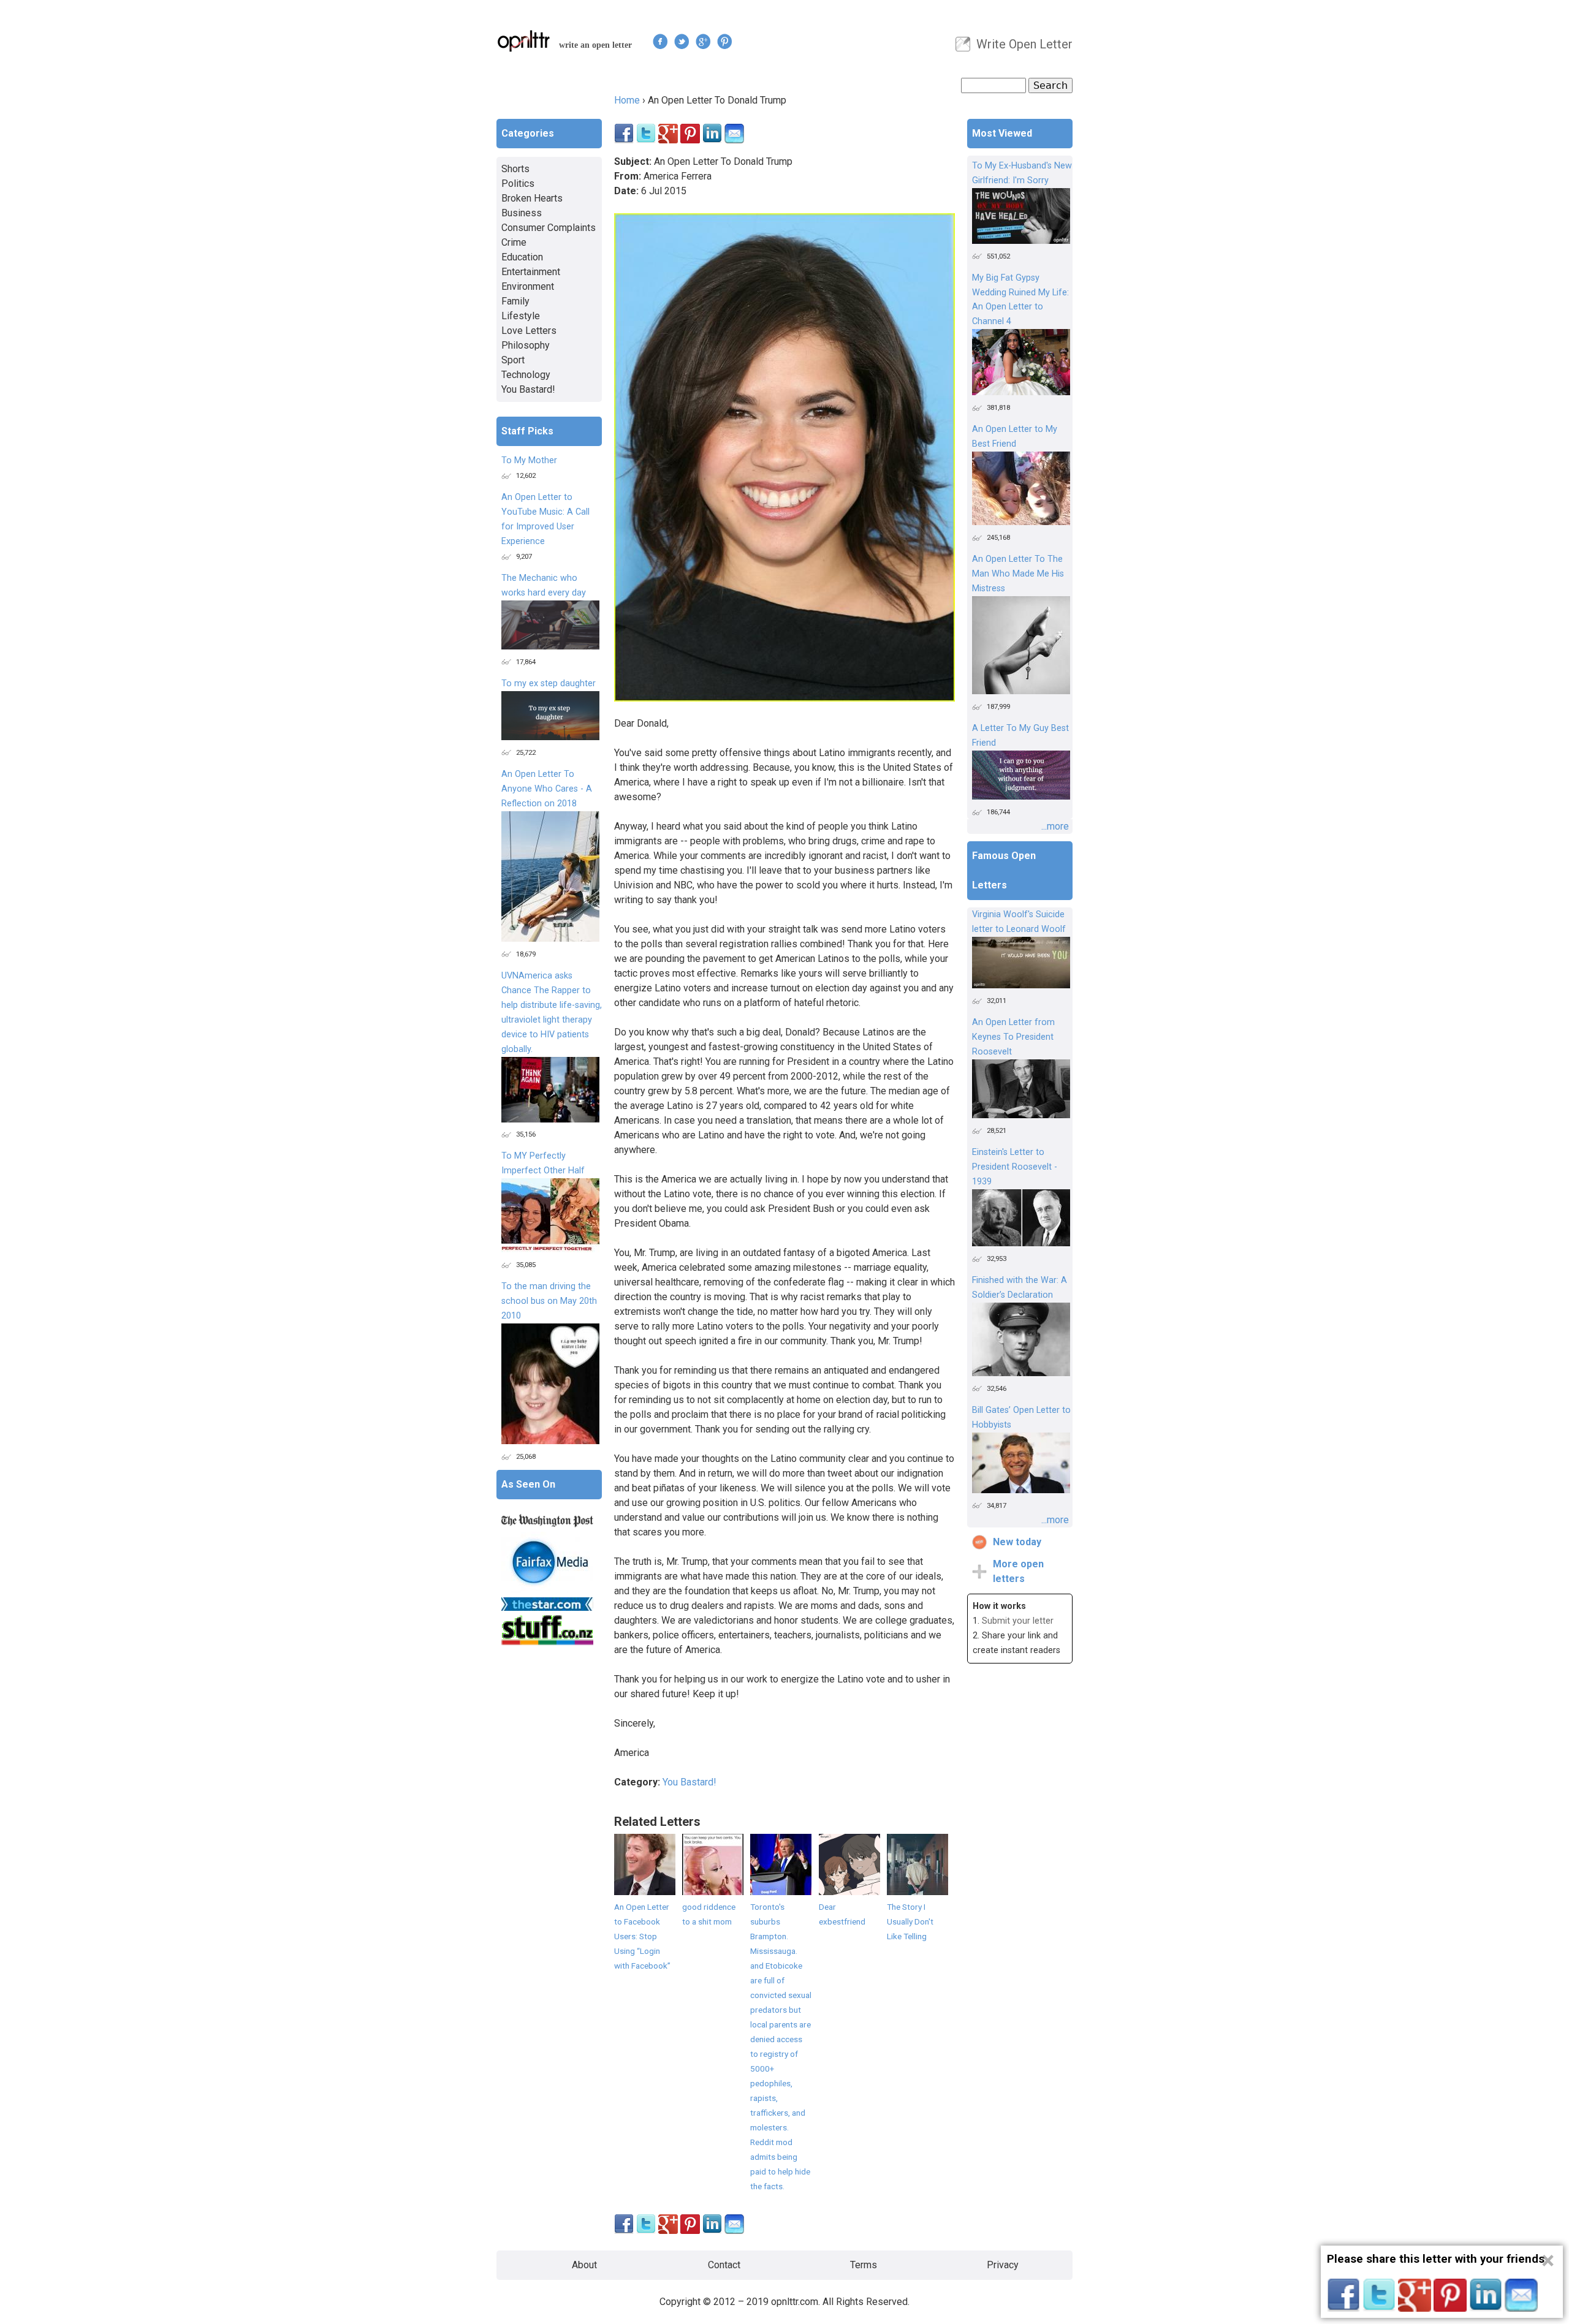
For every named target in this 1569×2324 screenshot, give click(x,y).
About (584, 2265)
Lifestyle (521, 316)
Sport (513, 360)
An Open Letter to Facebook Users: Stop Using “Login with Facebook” (642, 1936)
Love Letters (529, 331)
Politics (518, 184)
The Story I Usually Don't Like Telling (910, 1921)
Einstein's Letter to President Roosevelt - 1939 (1015, 1167)
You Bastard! (690, 1782)
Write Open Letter (1024, 44)
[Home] (524, 41)
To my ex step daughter (549, 683)
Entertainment (531, 272)
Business (522, 213)
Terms (864, 2265)
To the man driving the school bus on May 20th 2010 (549, 1301)
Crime (514, 242)
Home (627, 100)
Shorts (515, 169)
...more (1055, 826)
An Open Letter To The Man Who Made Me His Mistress (1018, 574)
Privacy (1003, 2265)
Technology (526, 375)
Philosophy (526, 345)
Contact (724, 2265)
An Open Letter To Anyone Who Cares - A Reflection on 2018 (547, 789)
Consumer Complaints (549, 228)
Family (515, 301)
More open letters (1018, 1571)
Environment (528, 286)
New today (1017, 1542)
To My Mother (529, 460)
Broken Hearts (532, 198)
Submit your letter (1018, 1621)
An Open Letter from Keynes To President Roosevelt (1013, 1037)
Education (522, 257)
